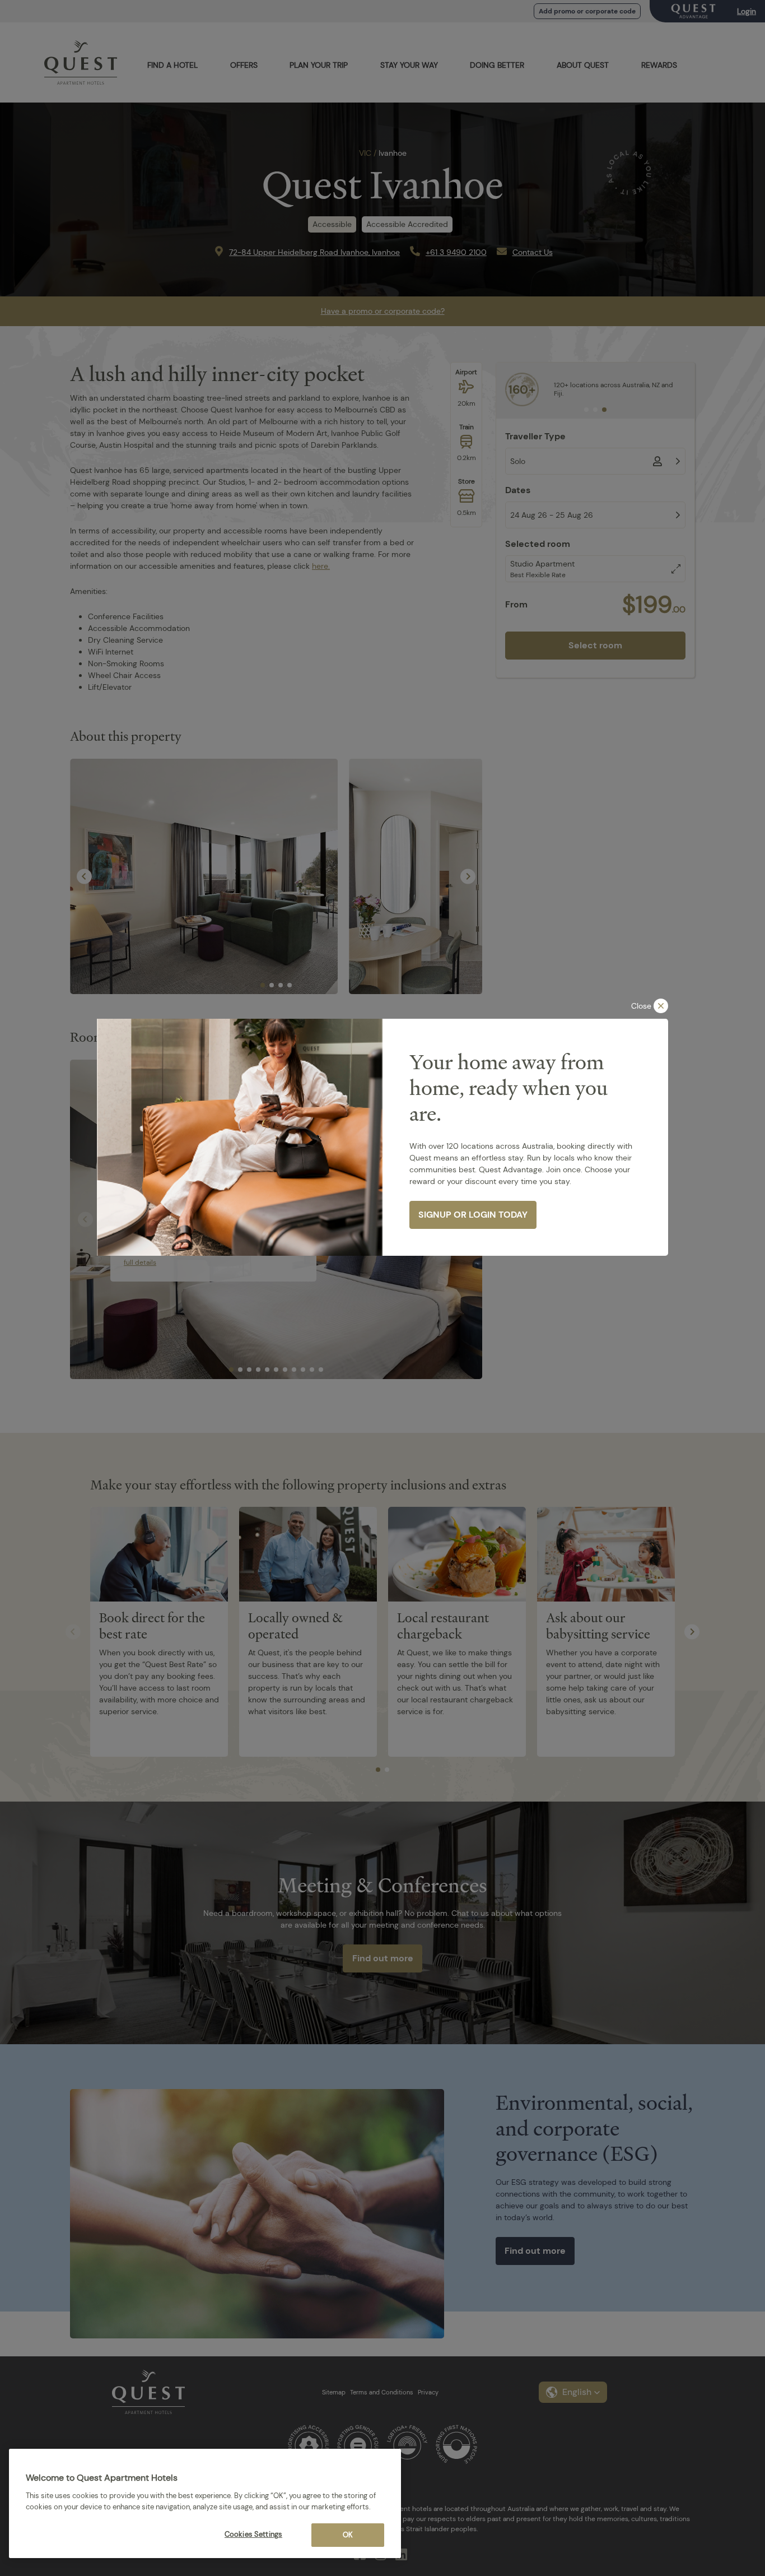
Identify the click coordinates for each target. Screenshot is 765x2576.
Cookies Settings (253, 2534)
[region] (205, 2503)
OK (348, 2535)
